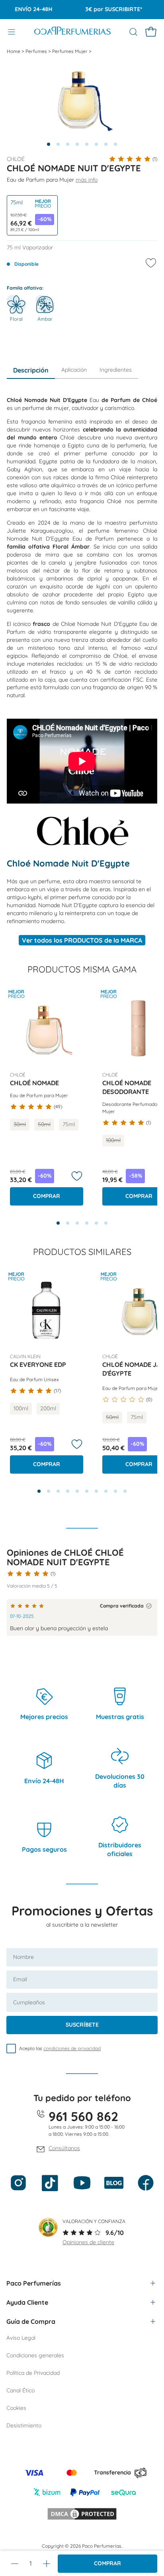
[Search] (133, 32)
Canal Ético (20, 2390)
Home (14, 51)
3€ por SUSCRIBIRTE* (104, 9)
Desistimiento (24, 2425)
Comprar (107, 2563)
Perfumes (37, 51)
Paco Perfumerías (34, 2283)
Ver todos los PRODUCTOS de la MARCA (82, 940)
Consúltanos (64, 2148)
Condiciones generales (35, 2355)
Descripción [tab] (31, 370)
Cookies (16, 2408)
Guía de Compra (31, 2321)
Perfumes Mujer (70, 51)
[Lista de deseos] (77, 1176)
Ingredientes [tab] (116, 370)
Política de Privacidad (33, 2373)
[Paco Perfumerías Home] (72, 32)
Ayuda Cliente (27, 2302)
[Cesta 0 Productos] (151, 32)
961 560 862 (83, 2116)
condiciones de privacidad (72, 2048)
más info (87, 180)
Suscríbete (82, 2025)
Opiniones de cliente (88, 2242)
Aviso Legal (21, 2338)
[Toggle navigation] (12, 32)
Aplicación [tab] (74, 370)
